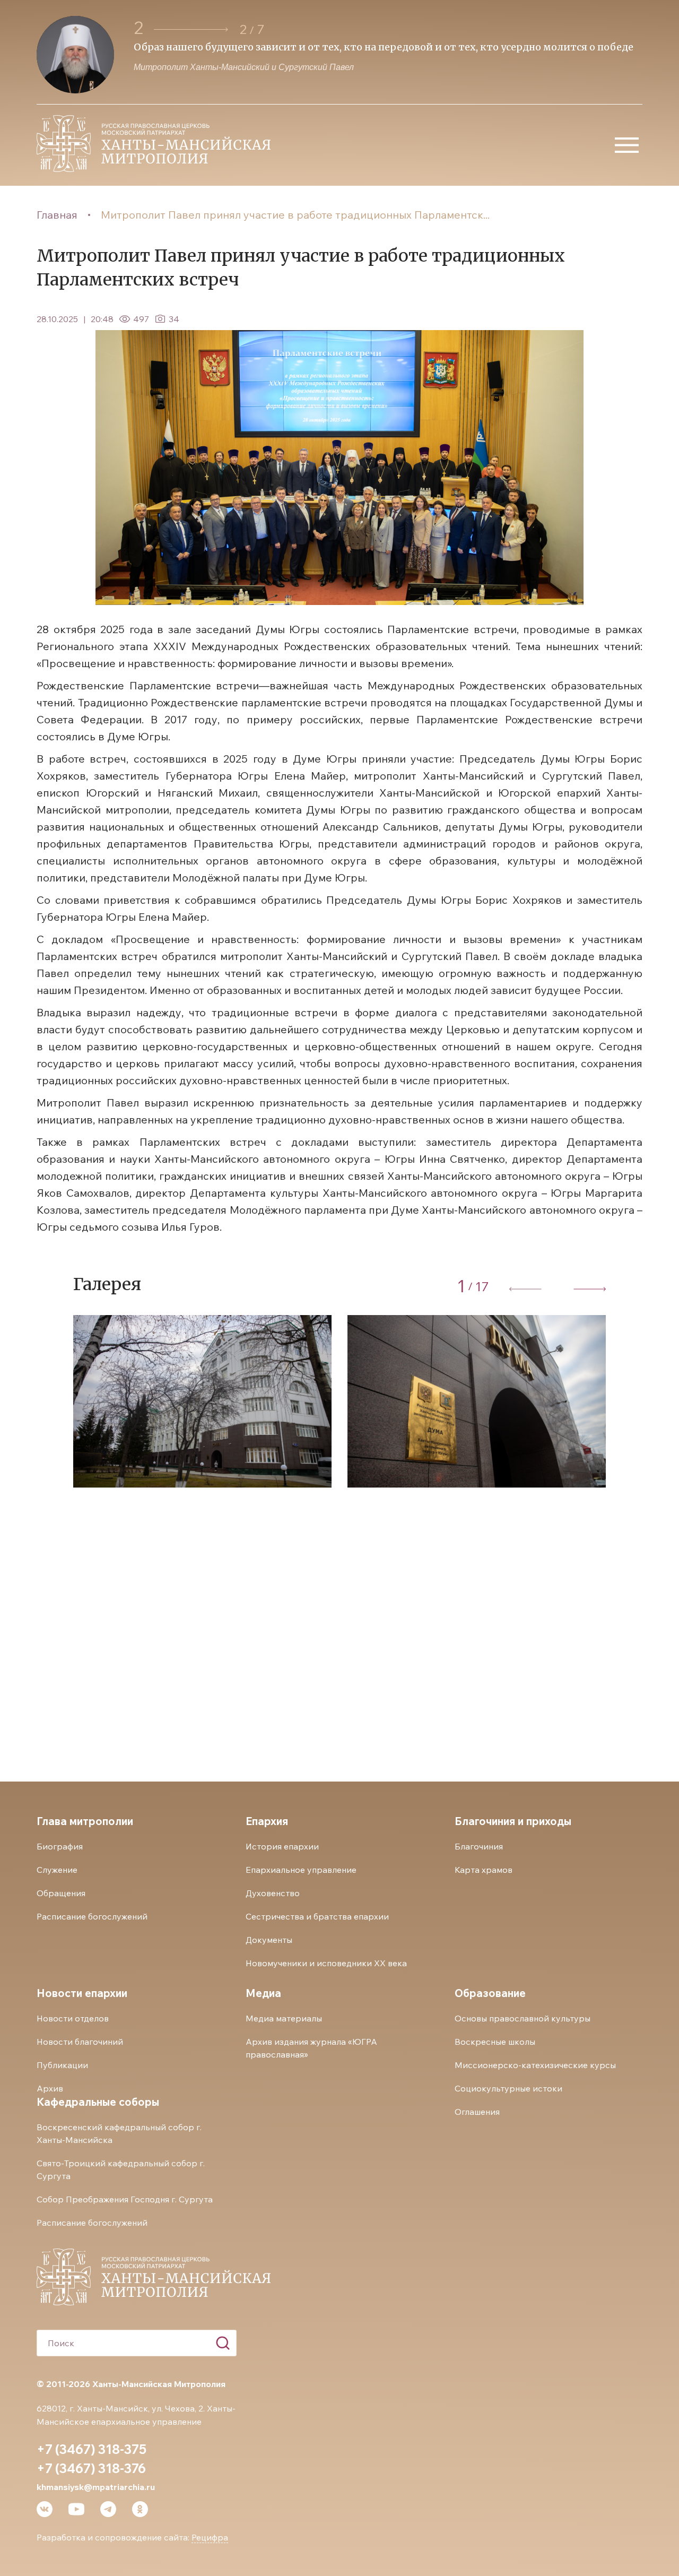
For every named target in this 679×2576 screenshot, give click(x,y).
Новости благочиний (80, 2042)
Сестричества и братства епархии (317, 1916)
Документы (269, 1940)
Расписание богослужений (92, 1916)
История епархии (282, 1846)
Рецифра (210, 2537)
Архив (50, 2088)
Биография (60, 1846)
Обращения (61, 1893)
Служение (57, 1870)
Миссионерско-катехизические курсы (535, 2065)
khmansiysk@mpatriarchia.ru (96, 2487)
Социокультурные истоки (508, 2088)
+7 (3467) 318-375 (92, 2449)
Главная (57, 215)
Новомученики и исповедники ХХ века (326, 1963)
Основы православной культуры (523, 2018)
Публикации (62, 2065)
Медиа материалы (284, 2018)
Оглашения (477, 2112)
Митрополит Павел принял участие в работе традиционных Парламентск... (295, 215)
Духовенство (273, 1893)
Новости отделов (73, 2018)
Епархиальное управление (301, 1870)
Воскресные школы (495, 2042)
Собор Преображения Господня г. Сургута (125, 2199)
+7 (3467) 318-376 (91, 2468)
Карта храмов (484, 1870)
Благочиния (479, 1846)
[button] (191, 29)
